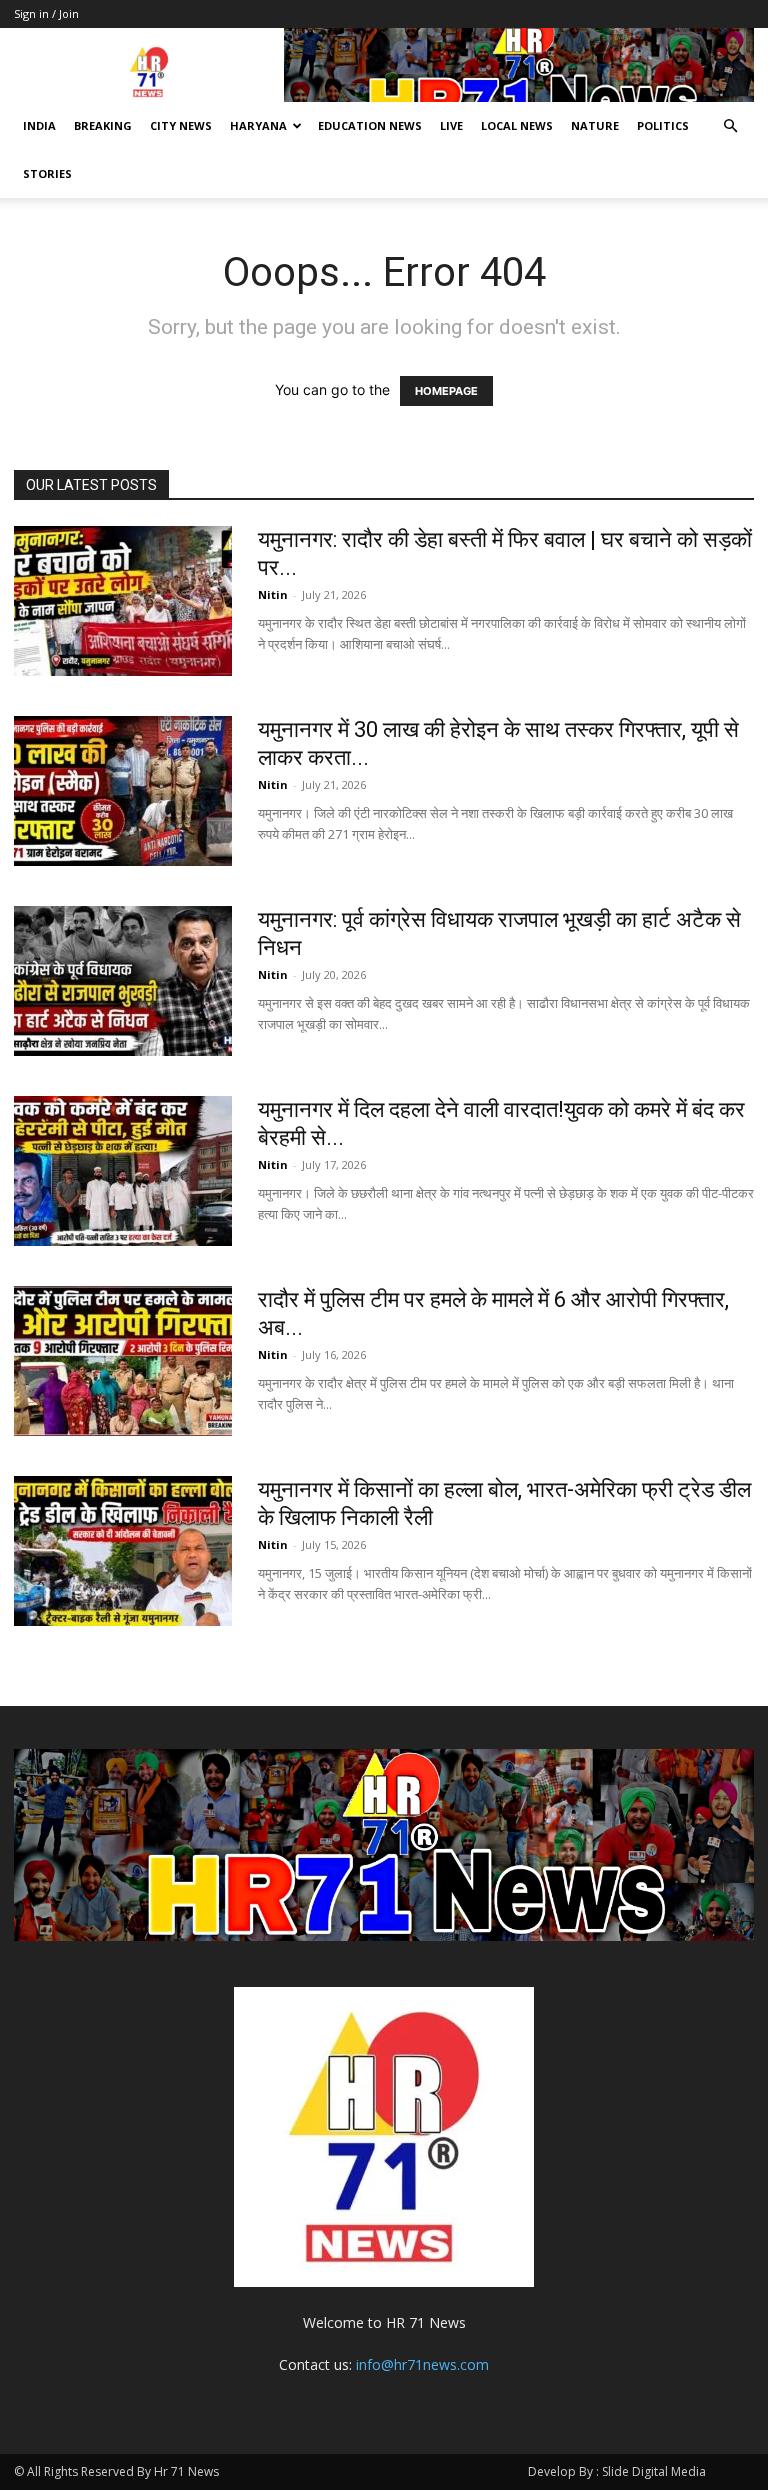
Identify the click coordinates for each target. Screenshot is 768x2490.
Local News (517, 125)
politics (663, 125)
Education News (370, 125)
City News (181, 125)
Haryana (258, 125)
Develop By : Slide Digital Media (617, 2471)
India (39, 125)
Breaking (103, 125)
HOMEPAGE (446, 391)
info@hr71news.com (422, 2364)
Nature (595, 125)
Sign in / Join (46, 13)
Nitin (273, 594)
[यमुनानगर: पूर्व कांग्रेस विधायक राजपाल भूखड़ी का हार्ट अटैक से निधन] (123, 981)
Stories (47, 173)
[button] (730, 126)
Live (451, 125)
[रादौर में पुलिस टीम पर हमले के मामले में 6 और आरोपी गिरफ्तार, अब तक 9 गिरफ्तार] (123, 1361)
